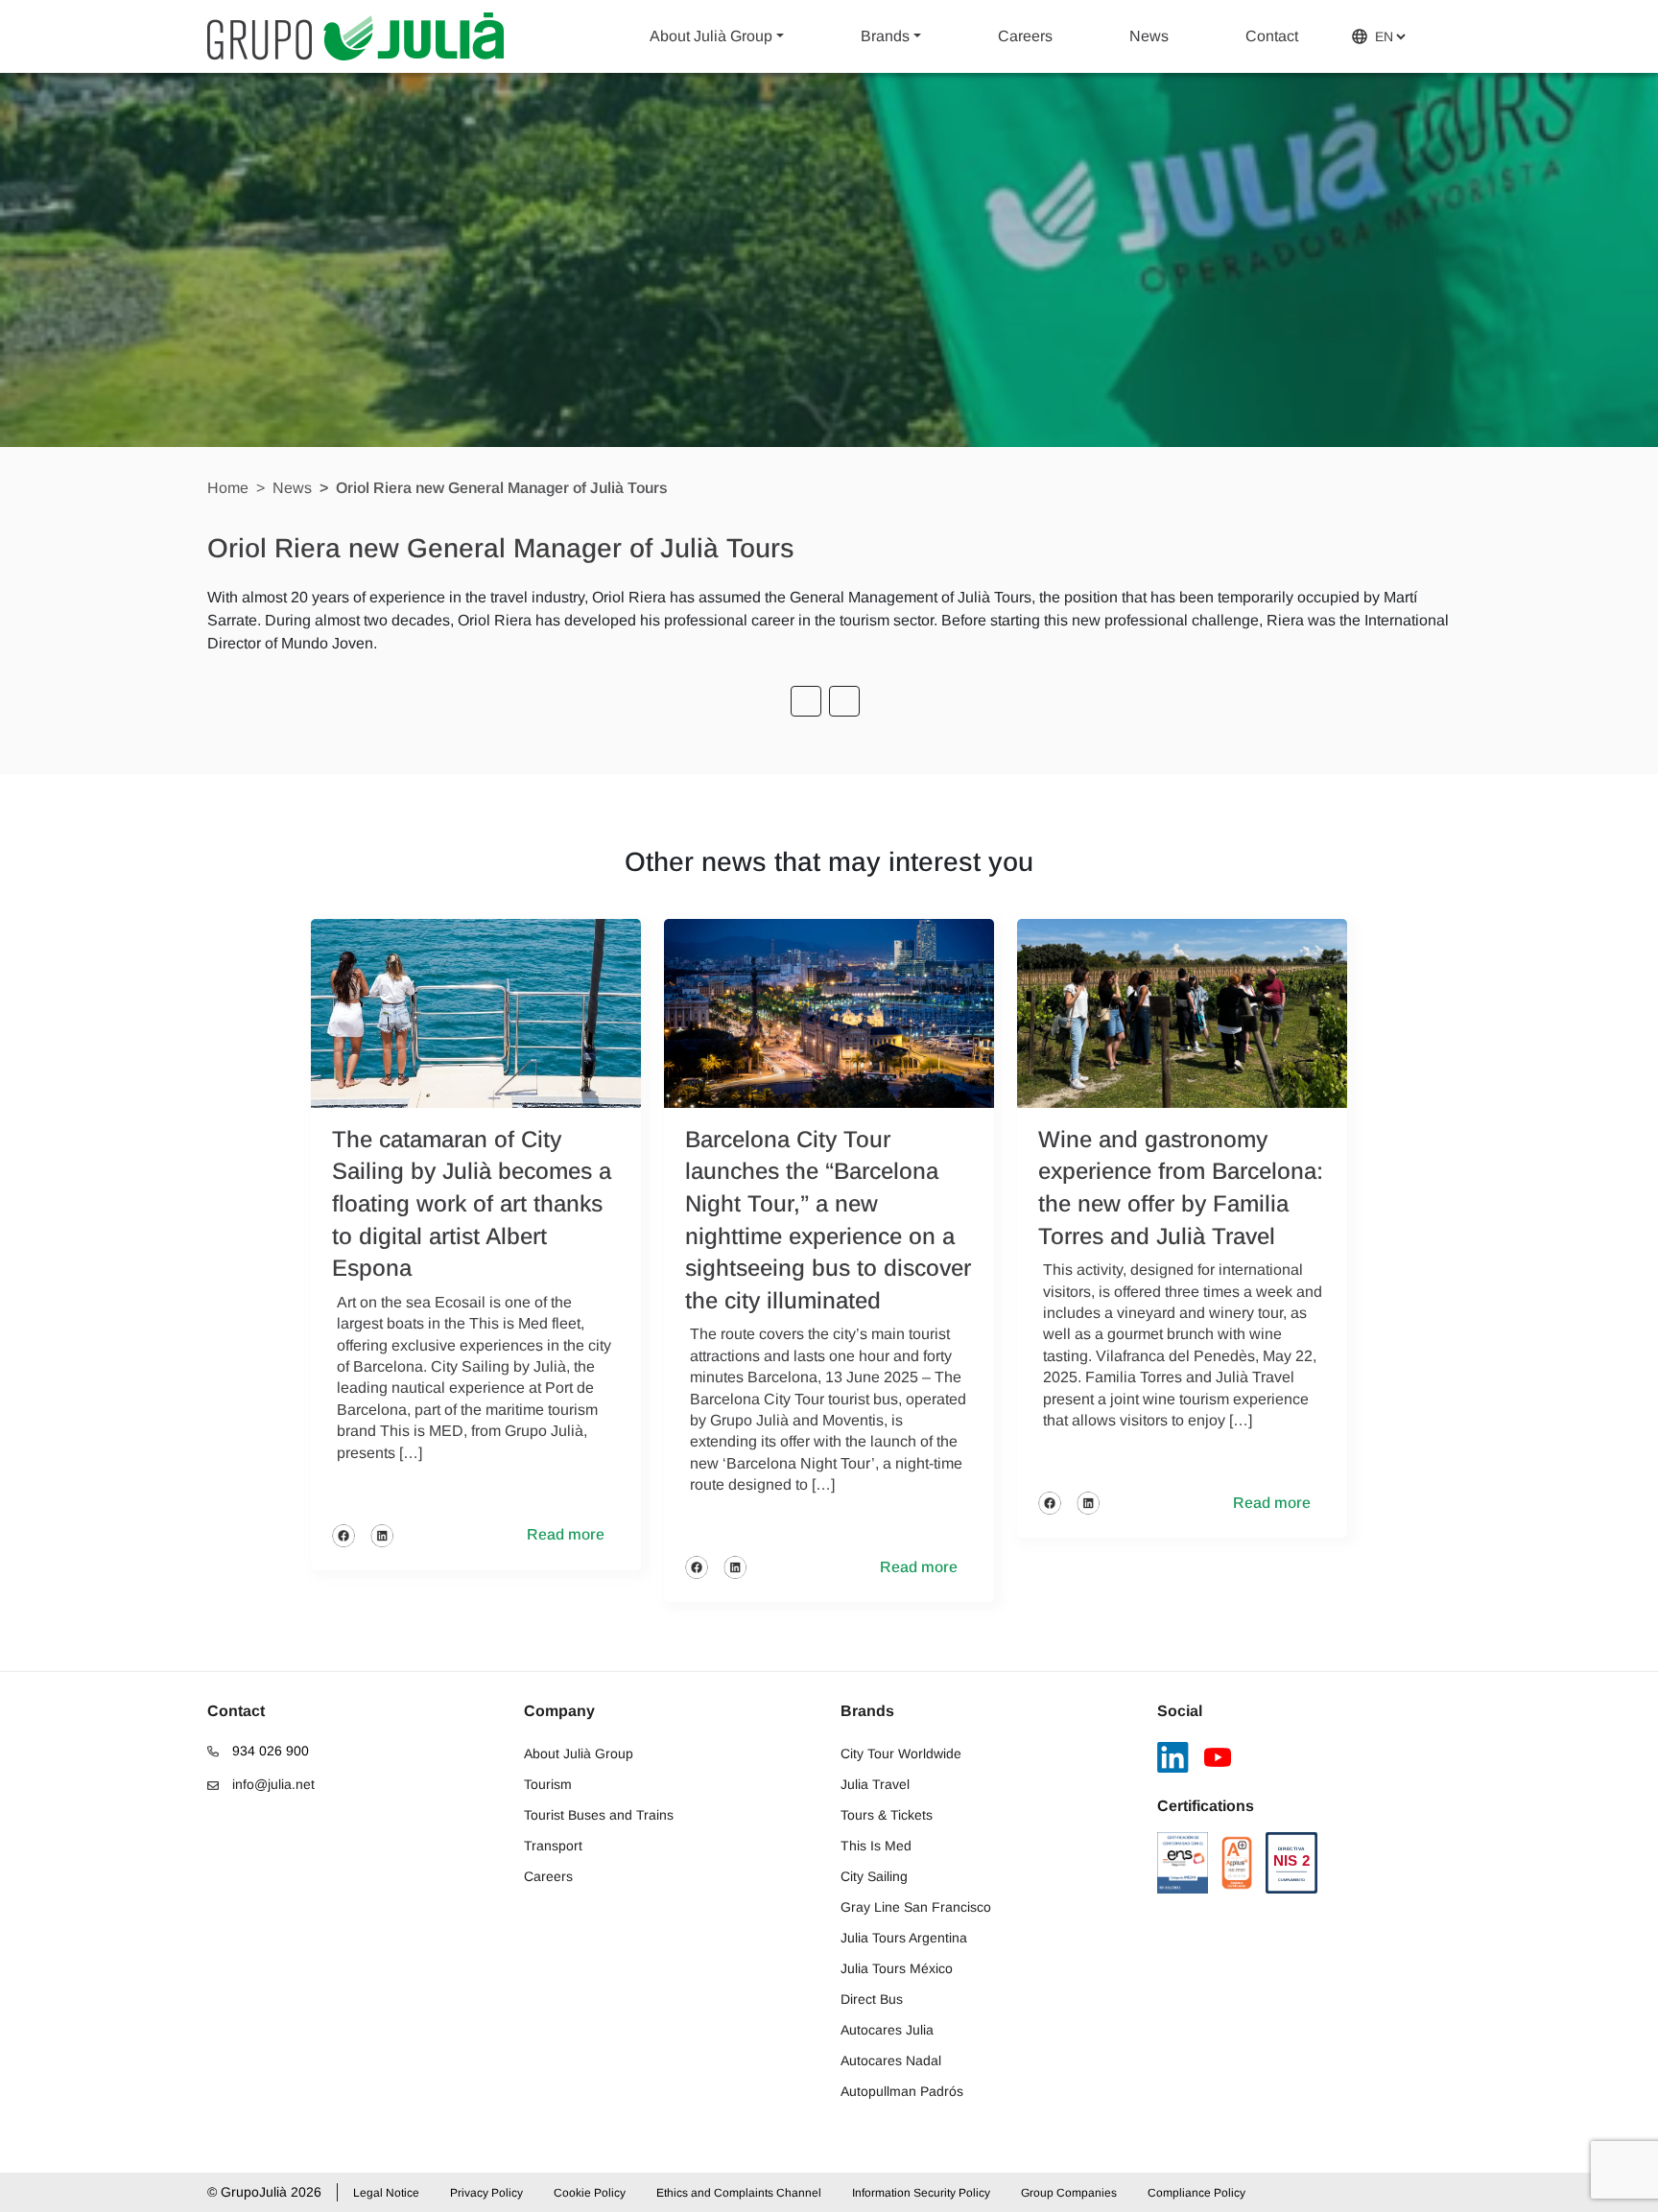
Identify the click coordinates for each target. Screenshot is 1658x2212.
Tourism (548, 1784)
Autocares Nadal (891, 2060)
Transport (553, 1846)
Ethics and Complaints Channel (739, 2193)
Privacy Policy (486, 2193)
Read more (566, 1534)
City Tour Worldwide (901, 1753)
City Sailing (874, 1876)
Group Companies (1069, 2193)
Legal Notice (386, 2193)
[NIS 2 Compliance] (1291, 1863)
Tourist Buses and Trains (599, 1815)
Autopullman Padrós (902, 2091)
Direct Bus (872, 1999)
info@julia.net (272, 1784)
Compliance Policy (1196, 2193)
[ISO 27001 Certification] (1237, 1863)
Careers (1025, 36)
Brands (885, 36)
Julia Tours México (897, 1968)
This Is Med (876, 1846)
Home (228, 488)
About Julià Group (711, 36)
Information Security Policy (921, 2193)
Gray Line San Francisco (916, 1907)
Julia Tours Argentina (904, 1938)
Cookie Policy (590, 2193)
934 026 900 (269, 1751)
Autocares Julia (887, 2030)
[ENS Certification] (1183, 1863)
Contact (1272, 36)
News (1149, 36)
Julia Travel (875, 1784)
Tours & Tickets (887, 1815)
